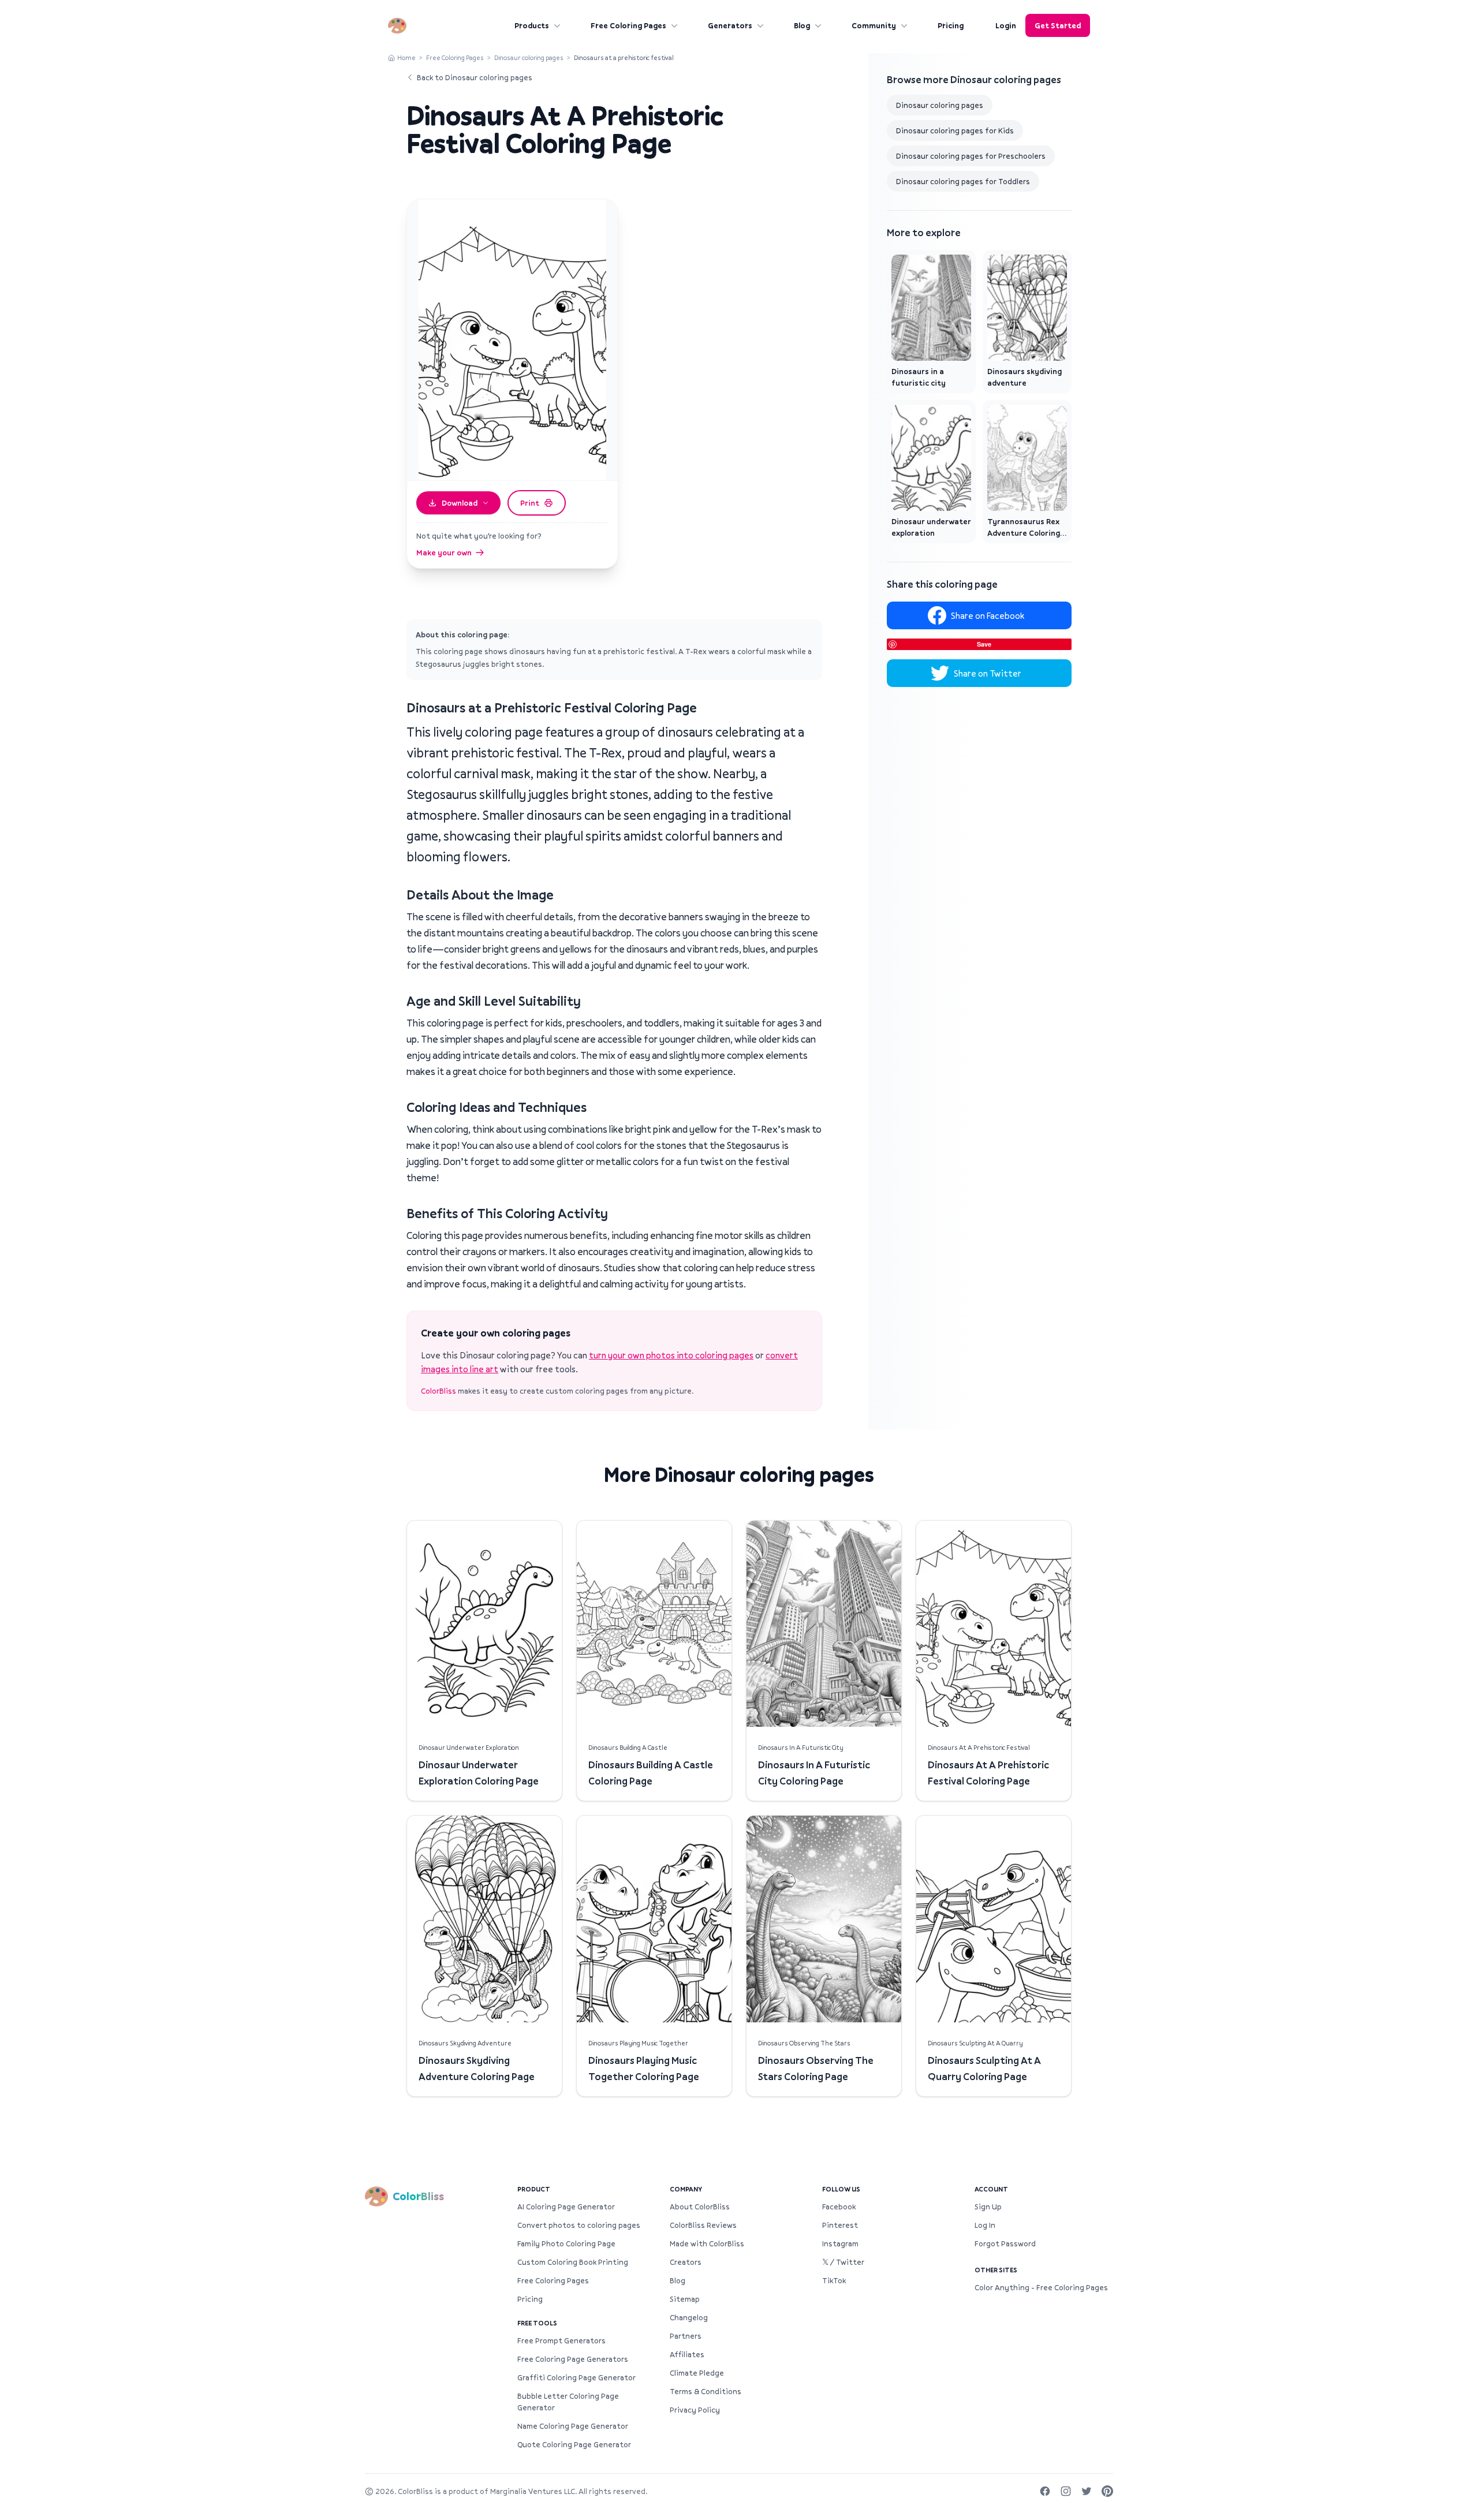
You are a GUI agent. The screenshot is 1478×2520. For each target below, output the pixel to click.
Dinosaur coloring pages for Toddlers (963, 181)
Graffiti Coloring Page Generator (576, 2377)
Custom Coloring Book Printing (573, 2262)
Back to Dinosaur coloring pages (475, 77)
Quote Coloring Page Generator (574, 2444)
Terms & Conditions (706, 2391)
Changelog (689, 2317)
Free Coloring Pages (628, 25)
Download (460, 503)
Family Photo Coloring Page (566, 2243)
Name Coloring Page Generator (573, 2426)
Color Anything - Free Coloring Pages (1041, 2287)
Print (530, 503)
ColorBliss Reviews (703, 2225)
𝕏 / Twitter (843, 2262)
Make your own (444, 552)
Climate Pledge (697, 2373)
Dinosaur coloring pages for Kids (955, 130)
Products (532, 25)
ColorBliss (438, 1391)
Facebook (839, 2207)
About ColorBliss (700, 2207)
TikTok (834, 2280)
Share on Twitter (988, 673)
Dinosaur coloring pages (529, 57)
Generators (730, 25)
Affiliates (687, 2354)
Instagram (840, 2243)
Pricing (951, 25)
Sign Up (988, 2207)
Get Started (1058, 25)
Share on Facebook (988, 615)
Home (406, 57)
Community (874, 25)
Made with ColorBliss (707, 2243)
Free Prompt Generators (561, 2340)
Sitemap (685, 2299)
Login (1006, 25)
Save (984, 644)
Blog (802, 25)
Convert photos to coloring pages (579, 2225)
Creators (686, 2262)
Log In (985, 2225)
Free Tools (537, 2323)
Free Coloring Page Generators (573, 2359)
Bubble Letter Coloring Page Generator (568, 2402)
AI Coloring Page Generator (566, 2207)
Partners (686, 2336)
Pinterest (840, 2225)
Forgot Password (1005, 2243)
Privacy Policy (695, 2410)
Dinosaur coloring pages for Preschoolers (971, 156)
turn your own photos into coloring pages (671, 1355)
